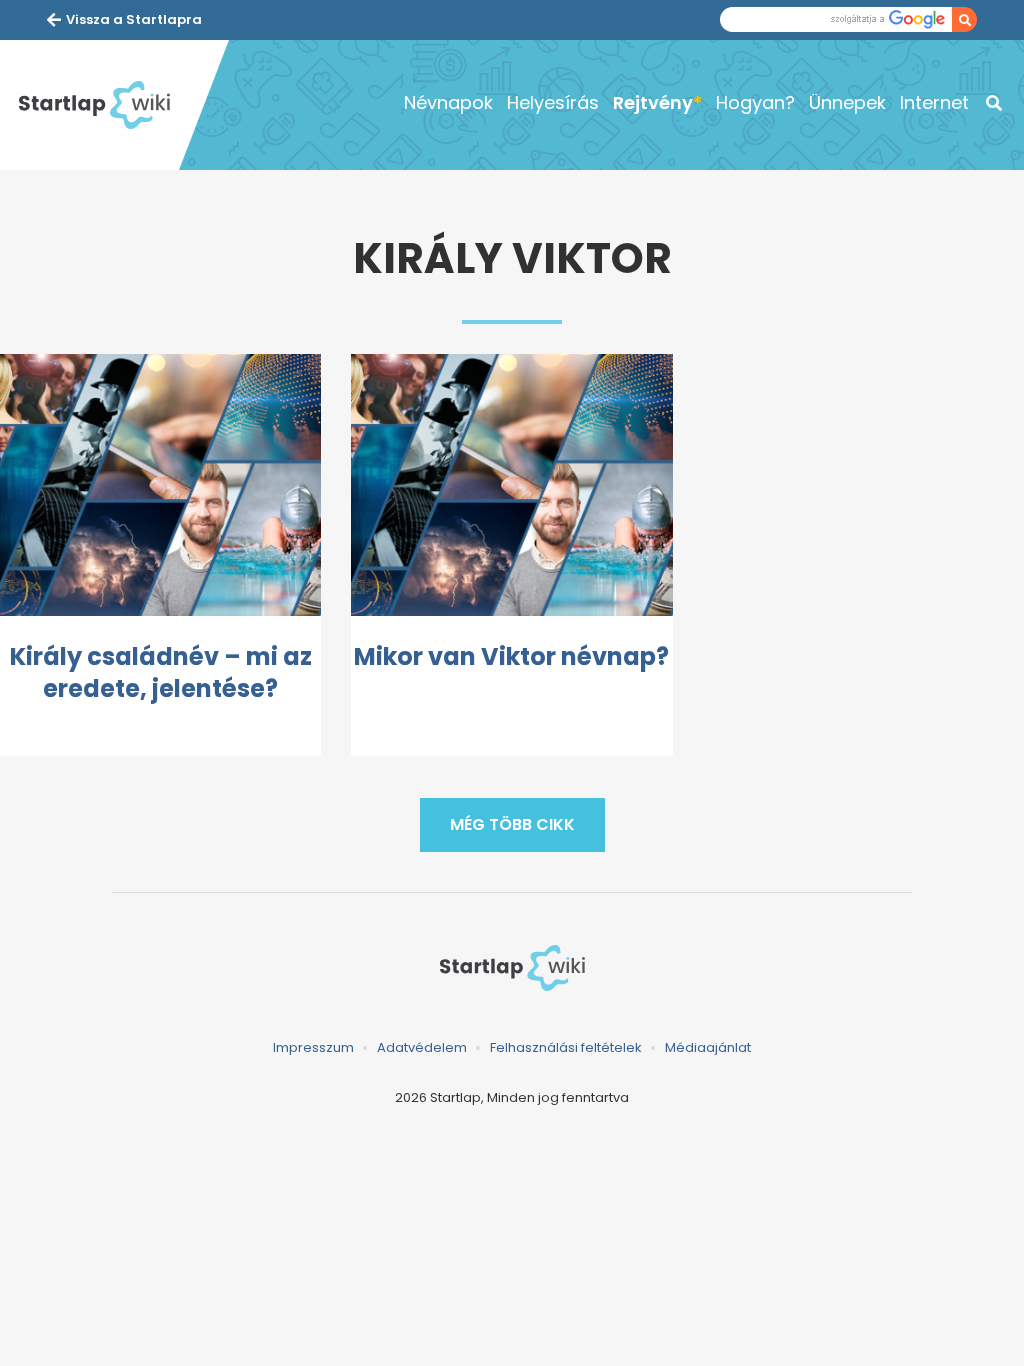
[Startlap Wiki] (94, 105)
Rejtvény (653, 102)
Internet (934, 102)
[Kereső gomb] (964, 19)
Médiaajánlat (708, 1047)
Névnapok (448, 102)
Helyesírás (553, 102)
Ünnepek (847, 102)
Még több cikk (512, 824)
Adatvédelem (422, 1047)
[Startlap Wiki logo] (512, 968)
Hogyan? (755, 102)
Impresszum (313, 1047)
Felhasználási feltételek (566, 1047)
